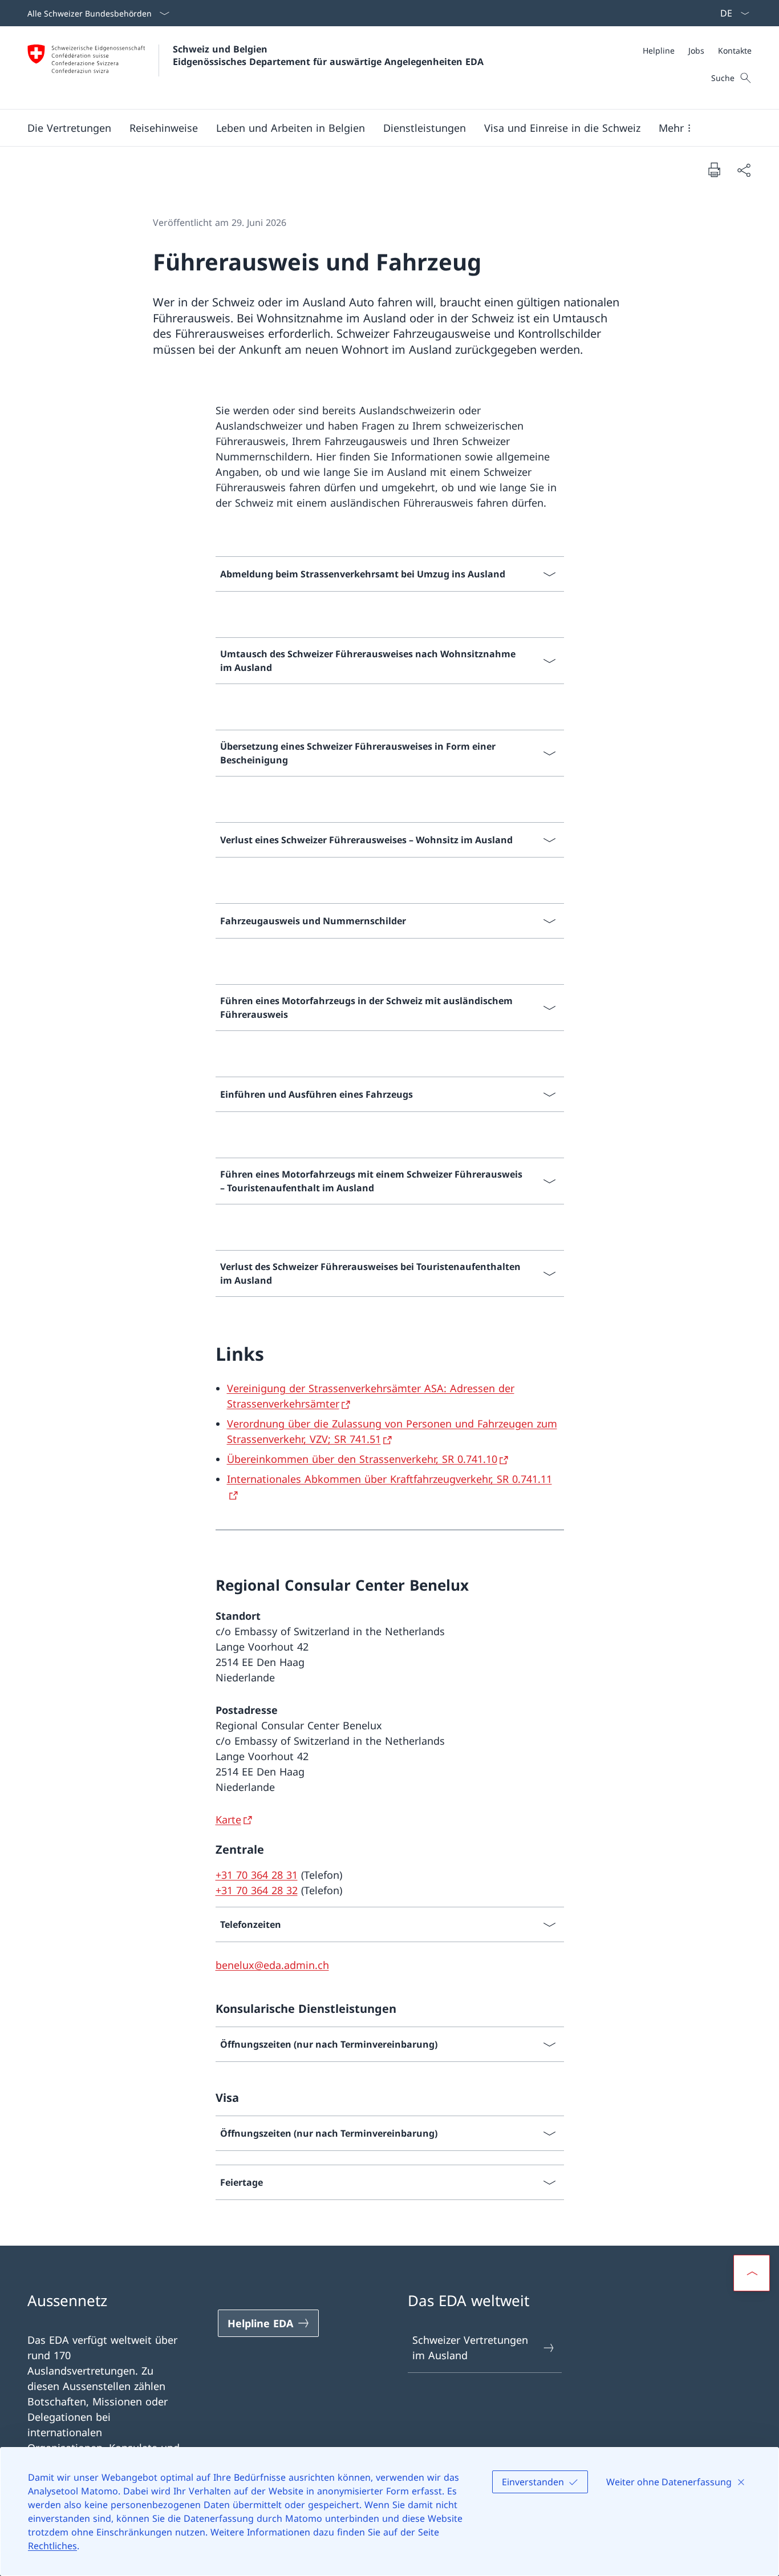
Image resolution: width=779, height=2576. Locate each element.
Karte (228, 1819)
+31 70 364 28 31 (257, 1875)
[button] (69, 128)
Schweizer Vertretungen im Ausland (470, 2347)
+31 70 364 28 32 (257, 1890)
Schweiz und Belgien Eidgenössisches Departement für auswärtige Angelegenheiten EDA (328, 55)
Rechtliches (52, 2546)
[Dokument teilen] (744, 170)
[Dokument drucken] (714, 169)
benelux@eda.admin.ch (272, 1965)
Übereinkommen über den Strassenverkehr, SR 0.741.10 (362, 1459)
